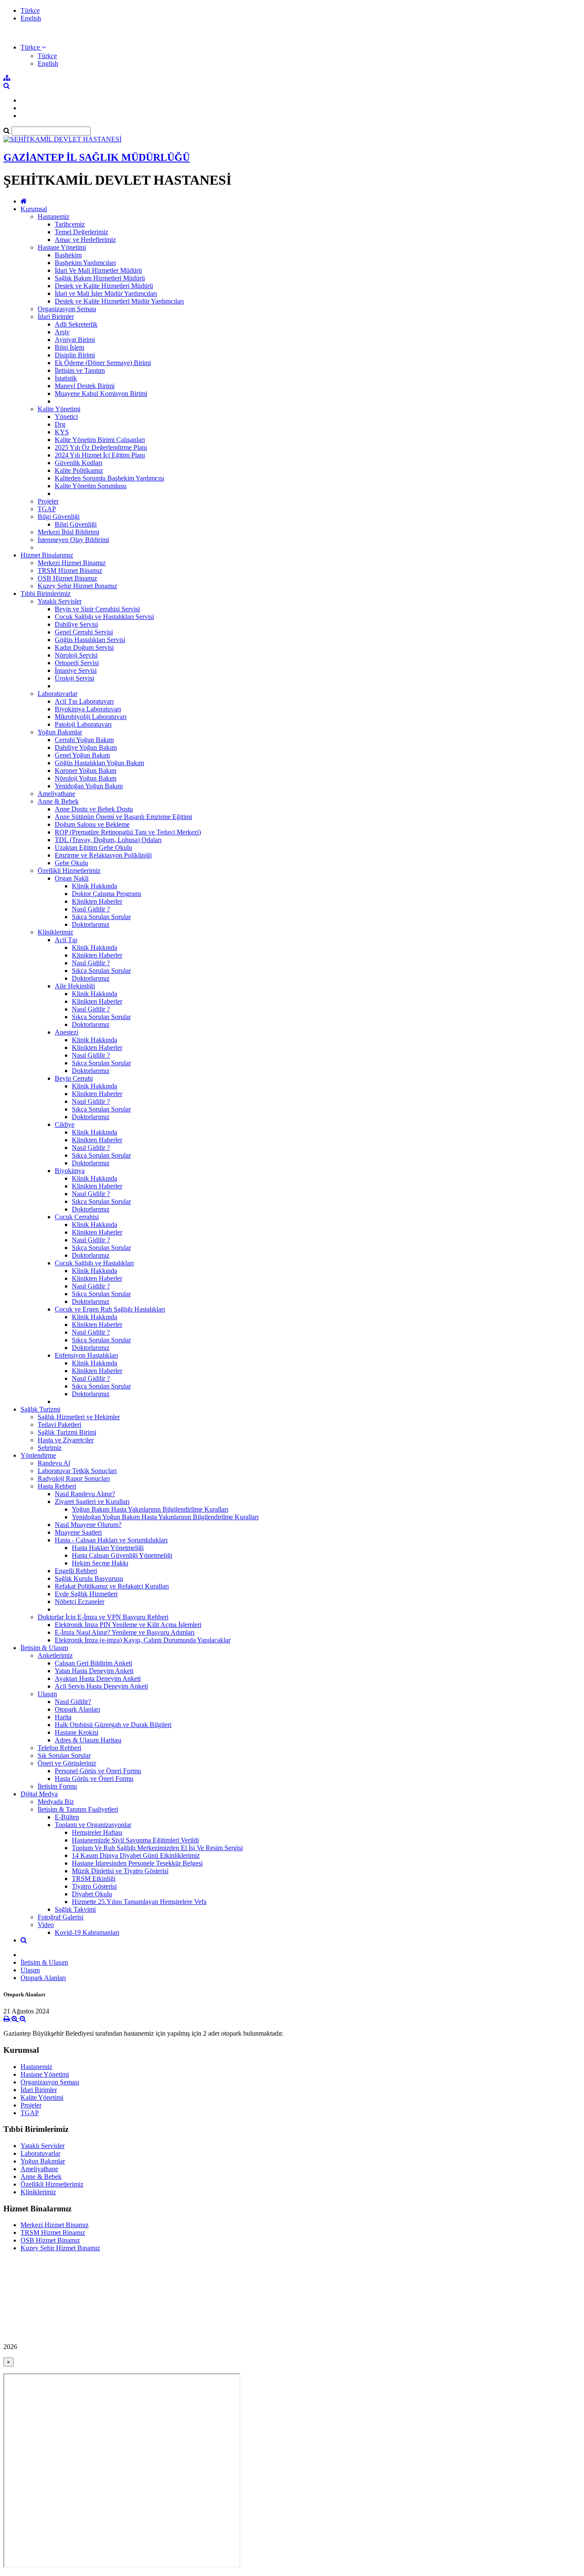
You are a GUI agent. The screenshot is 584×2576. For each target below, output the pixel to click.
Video (46, 1925)
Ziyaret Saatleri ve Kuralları (92, 1502)
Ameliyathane (56, 794)
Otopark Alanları (77, 1709)
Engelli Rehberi (76, 1571)
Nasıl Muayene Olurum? (88, 1525)
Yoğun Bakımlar (60, 732)
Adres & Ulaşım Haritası (88, 1740)
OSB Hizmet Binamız (67, 578)
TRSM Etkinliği (94, 1879)
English (31, 18)
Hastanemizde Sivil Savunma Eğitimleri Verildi (135, 1840)
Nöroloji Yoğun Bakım (86, 778)
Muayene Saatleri (78, 1532)
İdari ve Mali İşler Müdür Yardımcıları (106, 293)
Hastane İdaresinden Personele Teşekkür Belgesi (137, 1863)
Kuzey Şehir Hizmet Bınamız (77, 586)
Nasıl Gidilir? (73, 1702)
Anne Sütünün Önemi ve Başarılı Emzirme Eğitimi (123, 817)
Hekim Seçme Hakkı (100, 1563)
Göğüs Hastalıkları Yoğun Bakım (99, 763)
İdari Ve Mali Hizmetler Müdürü (98, 270)
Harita (63, 1717)
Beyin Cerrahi (74, 1078)
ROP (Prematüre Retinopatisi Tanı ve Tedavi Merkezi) (128, 832)
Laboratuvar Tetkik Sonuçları (77, 1471)
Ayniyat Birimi (75, 340)
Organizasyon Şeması (67, 309)
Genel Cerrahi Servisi (84, 632)
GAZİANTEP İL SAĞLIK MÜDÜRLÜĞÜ (97, 157)
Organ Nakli (72, 878)
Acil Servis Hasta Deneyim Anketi (101, 1686)
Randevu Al (54, 1463)
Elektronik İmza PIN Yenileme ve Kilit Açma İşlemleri (128, 1625)
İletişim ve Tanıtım (80, 370)
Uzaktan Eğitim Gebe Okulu (93, 847)
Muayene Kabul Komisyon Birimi (101, 393)
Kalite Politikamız (79, 470)
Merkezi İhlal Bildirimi (68, 532)
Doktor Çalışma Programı (106, 894)
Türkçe (30, 10)
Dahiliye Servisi (76, 624)
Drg (60, 424)
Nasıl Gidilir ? (91, 909)
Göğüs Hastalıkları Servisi (90, 640)
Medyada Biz (56, 1802)
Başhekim (68, 255)
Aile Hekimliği (75, 986)
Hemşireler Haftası (97, 1832)
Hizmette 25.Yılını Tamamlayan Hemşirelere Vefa (139, 1902)
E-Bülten (67, 1817)
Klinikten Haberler (97, 901)
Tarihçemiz (70, 224)
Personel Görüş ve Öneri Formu (98, 1771)
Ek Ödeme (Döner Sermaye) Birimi (103, 363)
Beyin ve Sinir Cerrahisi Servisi (97, 609)
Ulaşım (47, 1694)
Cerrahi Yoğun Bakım (84, 740)
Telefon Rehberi (59, 1748)
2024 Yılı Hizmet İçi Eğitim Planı (100, 455)
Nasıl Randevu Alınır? (85, 1494)
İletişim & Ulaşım (44, 1648)
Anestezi (66, 1032)
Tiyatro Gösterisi (94, 1886)
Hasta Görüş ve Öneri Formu (94, 1779)
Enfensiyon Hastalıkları (86, 1355)
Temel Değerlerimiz (81, 232)
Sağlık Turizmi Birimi (67, 1432)
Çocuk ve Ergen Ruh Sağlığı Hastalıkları (110, 1309)
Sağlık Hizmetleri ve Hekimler (79, 1417)
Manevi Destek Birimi (85, 386)
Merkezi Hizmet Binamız (72, 563)
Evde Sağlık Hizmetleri (86, 1594)
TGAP (47, 509)
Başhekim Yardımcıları (85, 263)
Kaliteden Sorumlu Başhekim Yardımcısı (109, 478)
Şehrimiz (50, 1448)
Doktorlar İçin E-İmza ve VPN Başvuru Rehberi (103, 1617)
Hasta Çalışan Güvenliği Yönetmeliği (122, 1555)
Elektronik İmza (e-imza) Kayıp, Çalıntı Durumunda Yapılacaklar (143, 1640)
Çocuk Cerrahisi (77, 1217)
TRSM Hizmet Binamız (70, 570)
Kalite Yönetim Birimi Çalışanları (100, 440)
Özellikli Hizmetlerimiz (69, 871)
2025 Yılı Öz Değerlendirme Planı (101, 447)
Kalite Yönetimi (59, 409)
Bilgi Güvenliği (59, 517)
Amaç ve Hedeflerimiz (85, 240)
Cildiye (65, 1124)
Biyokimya (70, 1171)
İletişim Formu (57, 1786)
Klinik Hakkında (94, 886)
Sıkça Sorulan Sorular (101, 917)
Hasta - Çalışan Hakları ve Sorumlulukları (111, 1540)
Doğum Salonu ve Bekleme (92, 824)
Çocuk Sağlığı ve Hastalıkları (94, 1263)
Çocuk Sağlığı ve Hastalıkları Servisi (104, 617)
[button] (33, 47)
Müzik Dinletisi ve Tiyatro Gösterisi (120, 1871)
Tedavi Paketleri (59, 1425)
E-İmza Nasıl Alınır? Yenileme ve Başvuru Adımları (125, 1632)
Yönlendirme (38, 1455)
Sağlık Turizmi (40, 1409)
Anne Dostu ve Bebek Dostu (94, 809)
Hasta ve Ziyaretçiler (66, 1440)
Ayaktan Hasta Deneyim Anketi (98, 1679)
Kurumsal (34, 209)
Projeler (48, 501)
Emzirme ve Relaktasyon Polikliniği (103, 855)
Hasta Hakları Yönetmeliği (108, 1548)
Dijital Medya (39, 1794)
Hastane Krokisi (77, 1732)
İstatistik (66, 378)
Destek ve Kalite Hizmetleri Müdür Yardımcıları (119, 301)
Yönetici (66, 417)
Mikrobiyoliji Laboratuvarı (91, 717)
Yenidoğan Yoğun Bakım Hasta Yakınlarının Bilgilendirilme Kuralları (165, 1517)
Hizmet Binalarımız (47, 555)
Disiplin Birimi (75, 355)
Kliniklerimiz (55, 932)
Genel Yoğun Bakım (82, 755)
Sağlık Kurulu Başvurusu (89, 1578)
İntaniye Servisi (76, 671)
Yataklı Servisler (60, 601)
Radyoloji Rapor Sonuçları (74, 1478)
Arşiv (62, 332)
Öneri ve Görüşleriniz (67, 1763)
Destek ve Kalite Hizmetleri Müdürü (104, 286)
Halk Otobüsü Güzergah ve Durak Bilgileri (113, 1725)
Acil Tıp (66, 940)
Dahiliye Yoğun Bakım (86, 747)
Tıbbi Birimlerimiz (46, 594)
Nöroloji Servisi (76, 655)
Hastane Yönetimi (62, 247)
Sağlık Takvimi (75, 1909)
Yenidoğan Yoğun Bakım (89, 786)
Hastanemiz (53, 217)
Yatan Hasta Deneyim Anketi (94, 1671)
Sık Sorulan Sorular (64, 1755)
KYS (62, 432)
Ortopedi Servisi (77, 663)
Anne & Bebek (58, 801)
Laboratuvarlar (58, 694)
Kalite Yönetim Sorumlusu (91, 486)
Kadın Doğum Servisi (84, 647)
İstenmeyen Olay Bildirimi (73, 540)
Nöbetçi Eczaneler (80, 1602)
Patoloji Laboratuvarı (83, 724)
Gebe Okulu (71, 863)
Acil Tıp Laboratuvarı (84, 701)
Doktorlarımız (91, 924)
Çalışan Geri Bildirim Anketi (93, 1663)
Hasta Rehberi (57, 1486)
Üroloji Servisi (74, 678)
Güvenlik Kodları (78, 463)
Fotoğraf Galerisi (60, 1917)
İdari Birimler (56, 317)
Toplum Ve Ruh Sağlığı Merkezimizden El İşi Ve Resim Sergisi (157, 1848)
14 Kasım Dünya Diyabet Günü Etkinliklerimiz (136, 1855)
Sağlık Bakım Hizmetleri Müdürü (100, 278)
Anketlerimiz (55, 1655)
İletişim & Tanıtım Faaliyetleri (78, 1809)
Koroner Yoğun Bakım (86, 771)
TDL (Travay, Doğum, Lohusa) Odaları (108, 840)
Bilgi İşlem (69, 347)
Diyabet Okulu (92, 1894)
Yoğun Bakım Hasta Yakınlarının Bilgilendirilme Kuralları (150, 1509)
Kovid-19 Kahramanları (87, 1932)
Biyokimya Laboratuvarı (88, 709)
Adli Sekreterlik (76, 324)
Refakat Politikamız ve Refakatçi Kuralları (112, 1586)
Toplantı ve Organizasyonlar (93, 1825)
